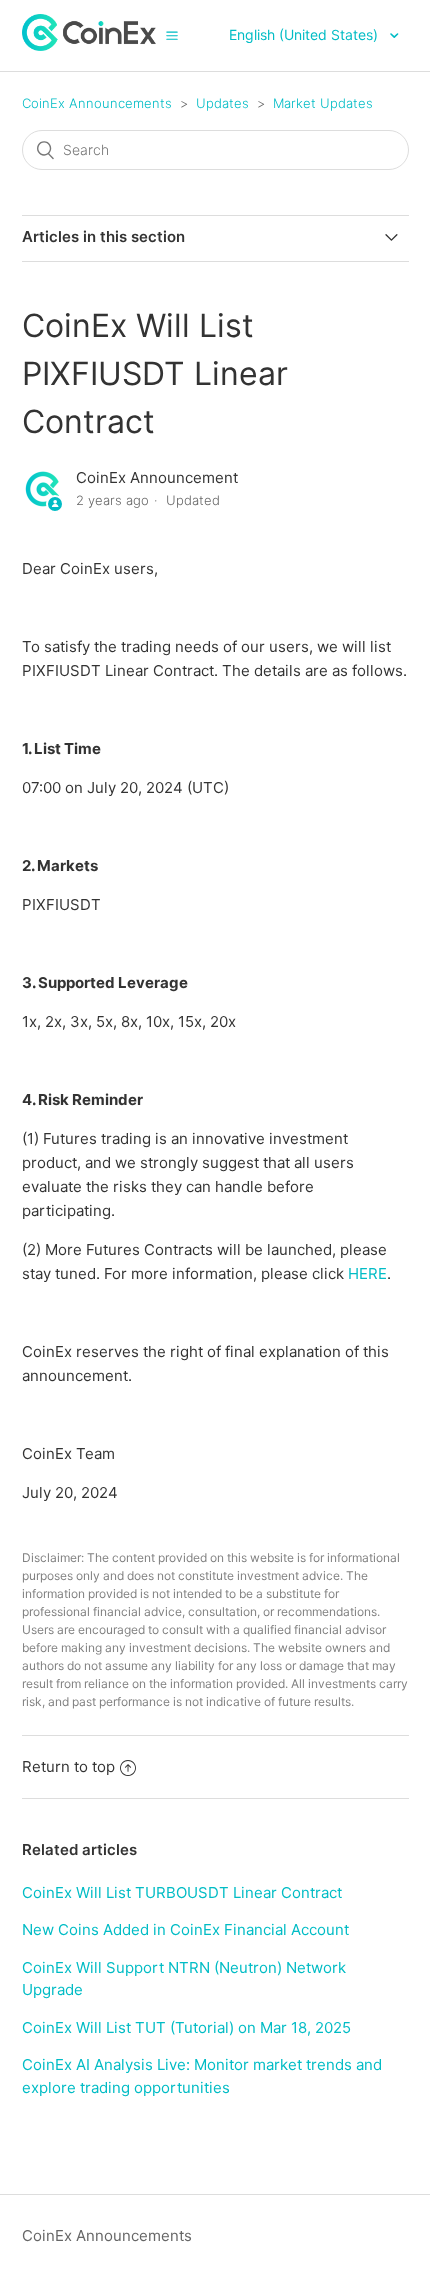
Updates (222, 103)
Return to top (68, 1766)
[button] (172, 35)
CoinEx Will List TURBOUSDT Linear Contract (182, 1892)
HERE (367, 1273)
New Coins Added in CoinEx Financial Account (185, 1929)
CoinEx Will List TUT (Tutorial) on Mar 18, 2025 (186, 2027)
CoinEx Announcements (97, 103)
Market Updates (323, 103)
